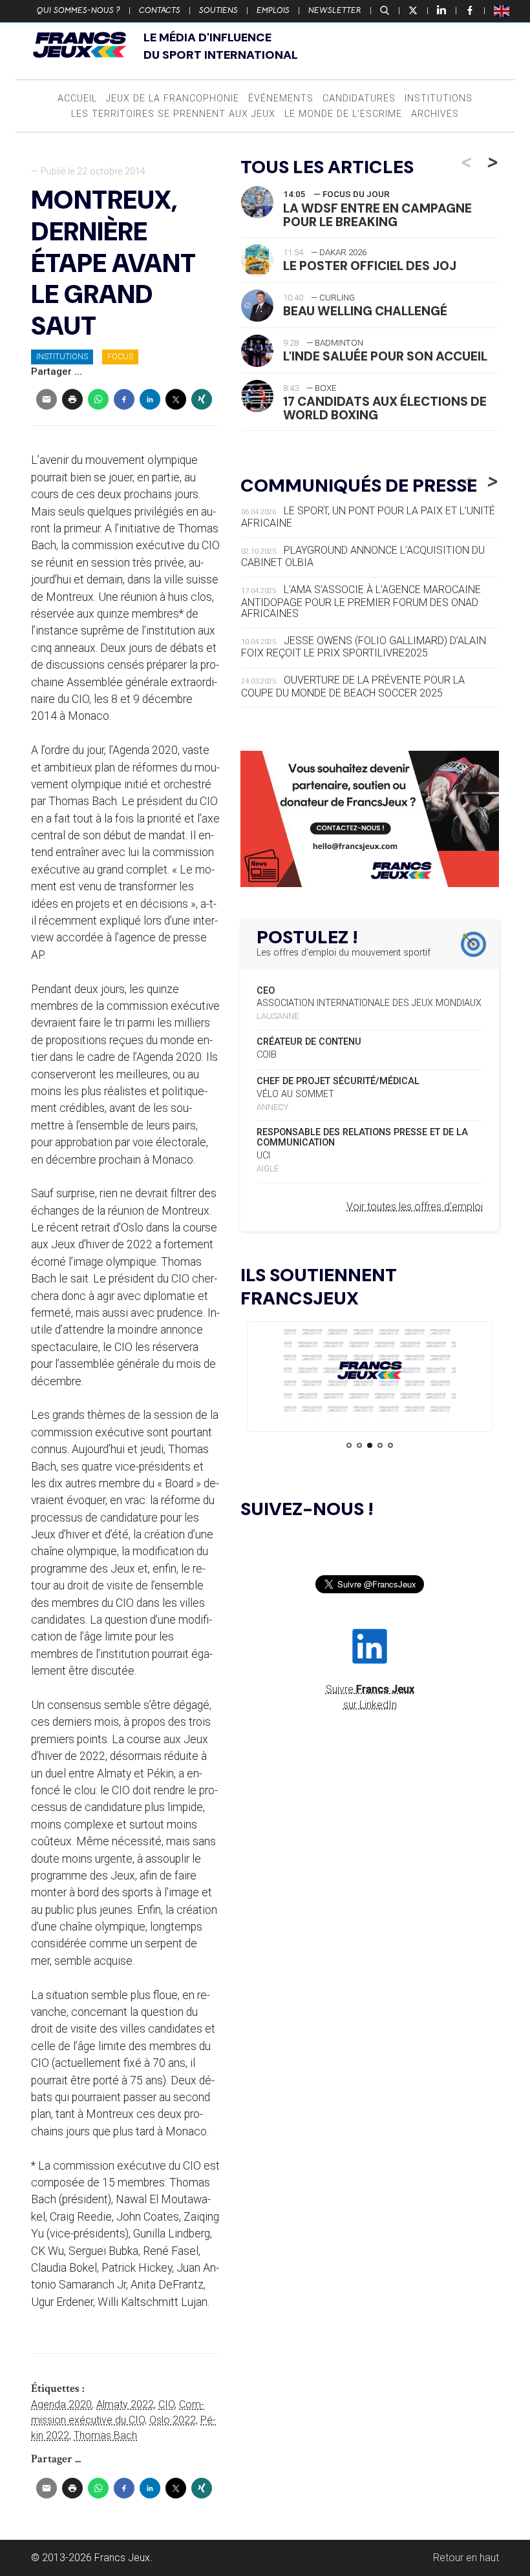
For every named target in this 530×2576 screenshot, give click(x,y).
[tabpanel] (370, 1373)
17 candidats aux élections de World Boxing (385, 408)
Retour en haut (466, 2558)
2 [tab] (359, 1445)
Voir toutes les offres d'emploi (415, 1207)
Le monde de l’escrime (343, 114)
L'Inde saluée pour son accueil (385, 356)
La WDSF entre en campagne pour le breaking (377, 215)
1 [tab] (349, 1445)
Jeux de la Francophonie (173, 99)
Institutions (439, 99)
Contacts (160, 10)
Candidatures (359, 99)
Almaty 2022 (125, 2404)
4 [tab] (380, 1445)
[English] (502, 10)
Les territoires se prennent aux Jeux (173, 114)
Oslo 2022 (173, 2420)
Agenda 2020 (61, 2404)
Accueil (77, 99)
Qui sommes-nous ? (79, 10)
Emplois (273, 10)
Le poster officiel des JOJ (370, 266)
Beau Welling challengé (365, 311)
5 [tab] (390, 1445)
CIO (166, 2404)
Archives (435, 114)
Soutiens (218, 10)
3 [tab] (370, 1445)
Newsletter (335, 10)
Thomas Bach (105, 2435)
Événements (281, 99)
